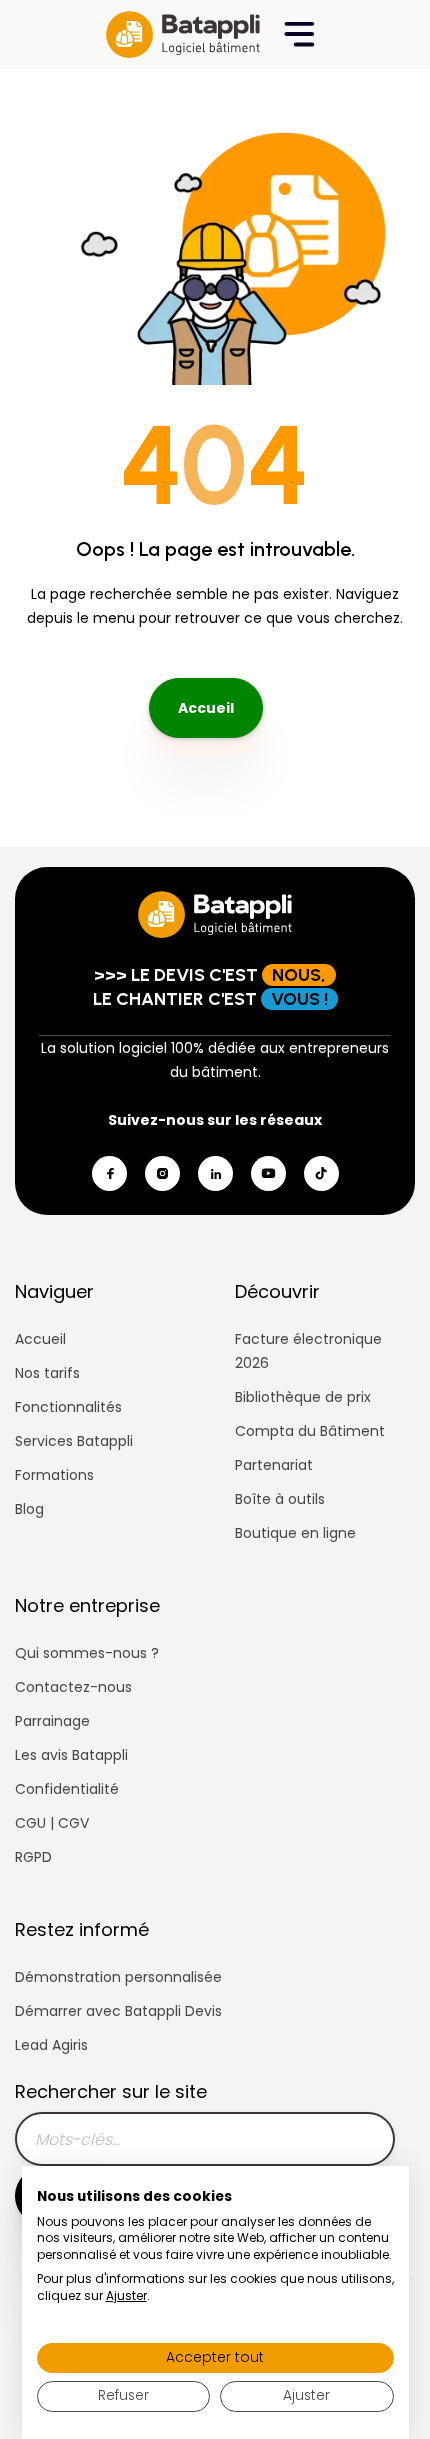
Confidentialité (67, 1789)
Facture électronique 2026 (308, 1351)
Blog (29, 1509)
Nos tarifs (47, 1373)
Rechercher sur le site (111, 2091)
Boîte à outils (280, 1499)
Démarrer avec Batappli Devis (118, 2011)
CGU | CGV (52, 1823)
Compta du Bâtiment (310, 1431)
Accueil (206, 708)
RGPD (33, 1857)
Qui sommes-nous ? (87, 1653)
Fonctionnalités (68, 1407)
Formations (54, 1475)
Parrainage (52, 1721)
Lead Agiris (51, 2045)
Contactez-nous (73, 1687)
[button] (299, 35)
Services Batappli (74, 1441)
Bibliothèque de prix (303, 1397)
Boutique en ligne (295, 1533)
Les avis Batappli (71, 1755)
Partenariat (274, 1465)
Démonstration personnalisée (118, 1977)
